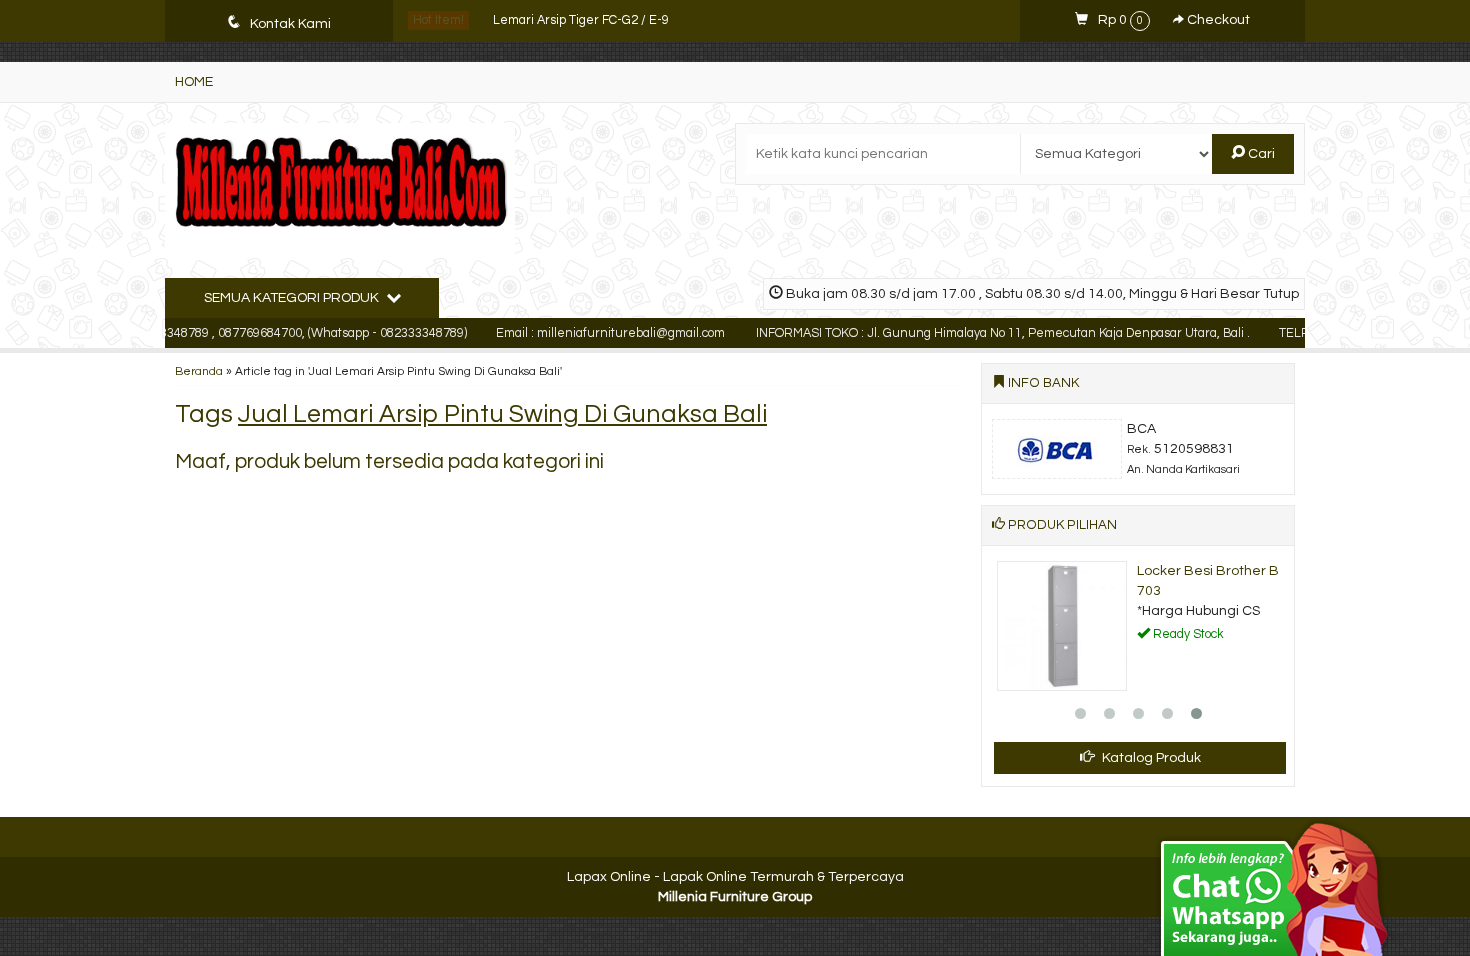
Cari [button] (1260, 154)
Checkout (1217, 20)
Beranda (199, 371)
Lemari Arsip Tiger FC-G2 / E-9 (581, 20)
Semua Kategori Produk (293, 298)
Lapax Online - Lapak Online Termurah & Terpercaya (735, 877)
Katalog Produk (1150, 758)
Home (194, 82)
